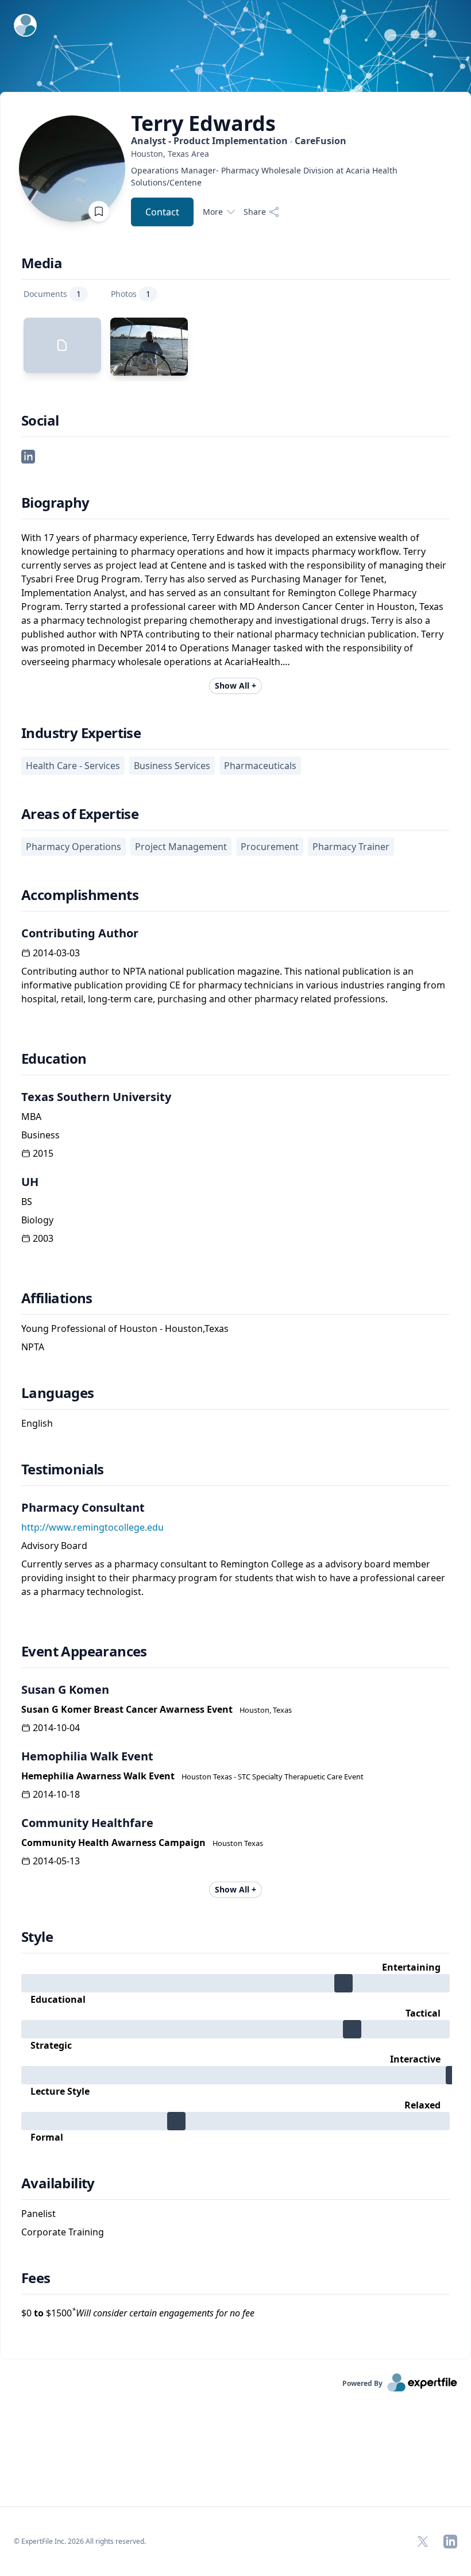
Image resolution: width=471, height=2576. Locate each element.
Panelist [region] (38, 2214)
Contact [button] (162, 212)
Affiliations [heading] (57, 1298)
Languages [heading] (58, 1393)
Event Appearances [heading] (84, 1651)
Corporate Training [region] (63, 2232)
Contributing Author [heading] (80, 933)
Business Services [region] (172, 766)
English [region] (37, 1423)
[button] (28, 455)
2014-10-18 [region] (56, 1794)
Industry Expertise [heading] (81, 733)
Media (42, 263)
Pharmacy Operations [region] (74, 847)
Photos (131, 294)
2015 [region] (43, 1153)
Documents (52, 294)
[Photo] (149, 347)
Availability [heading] (58, 2183)
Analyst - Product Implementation (239, 141)
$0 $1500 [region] (138, 2313)
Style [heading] (37, 1937)
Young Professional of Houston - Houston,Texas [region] (125, 1328)
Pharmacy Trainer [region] (351, 847)
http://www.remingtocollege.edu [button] (92, 1527)
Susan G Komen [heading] (65, 1689)
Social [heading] (40, 420)
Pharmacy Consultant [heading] (83, 1507)
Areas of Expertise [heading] (80, 814)
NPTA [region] (33, 1347)
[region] (275, 154)
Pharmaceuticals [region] (260, 766)
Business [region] (40, 1135)
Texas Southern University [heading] (96, 1097)
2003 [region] (43, 1238)
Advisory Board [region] (54, 1546)
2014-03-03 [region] (56, 953)
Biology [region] (37, 1220)
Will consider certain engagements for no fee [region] (163, 2313)
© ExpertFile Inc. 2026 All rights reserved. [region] (80, 2541)
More (213, 212)
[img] (235, 1983)
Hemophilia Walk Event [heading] (87, 1756)
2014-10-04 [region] (56, 1728)
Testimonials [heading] (63, 1469)
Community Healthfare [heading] (87, 1823)
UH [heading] (30, 1182)
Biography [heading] (55, 503)
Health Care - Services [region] (73, 766)
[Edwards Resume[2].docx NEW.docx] (62, 345)
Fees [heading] (36, 2278)
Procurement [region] (270, 847)
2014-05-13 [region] (56, 1861)
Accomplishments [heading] (80, 895)
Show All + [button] (235, 685)
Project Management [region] (181, 847)
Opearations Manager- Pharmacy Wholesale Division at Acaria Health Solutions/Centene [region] (264, 176)
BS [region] (27, 1202)
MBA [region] (31, 1117)
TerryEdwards (203, 123)
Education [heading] (54, 1059)
